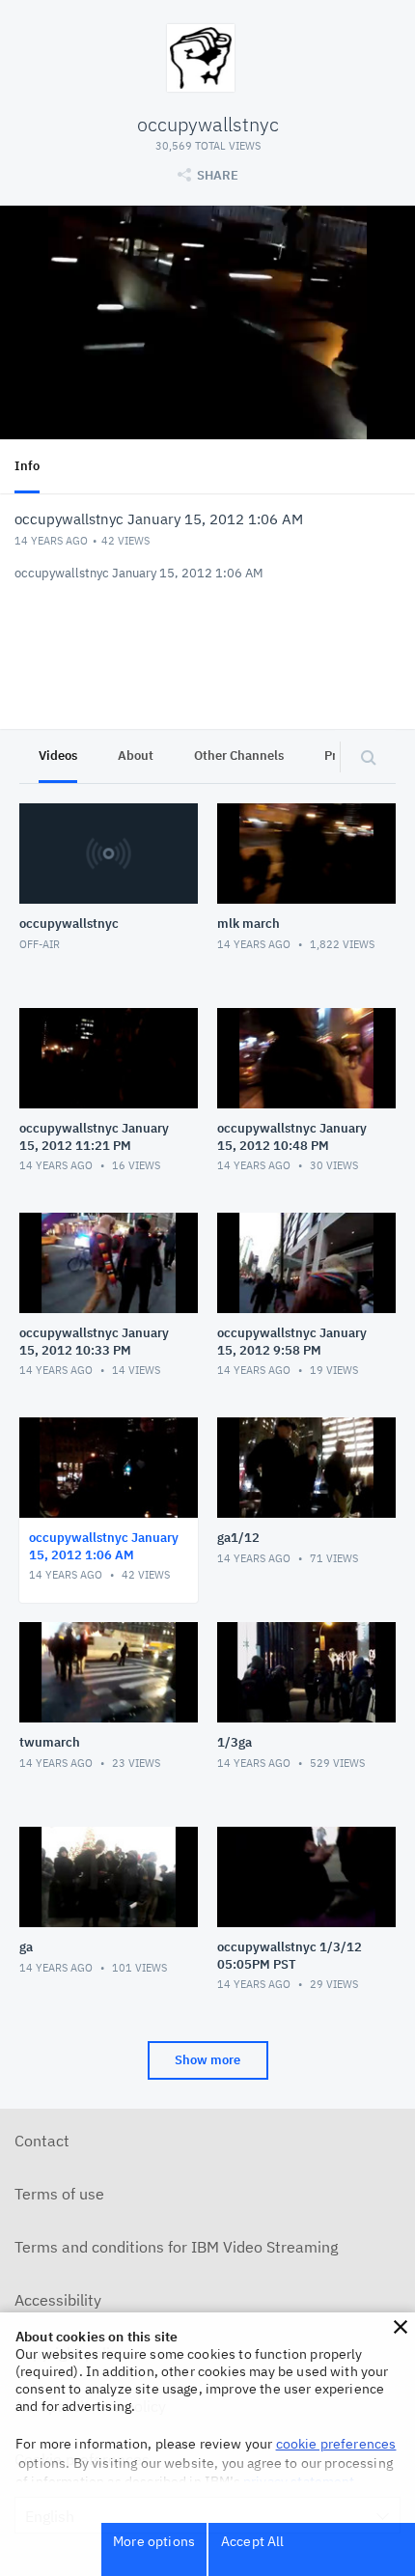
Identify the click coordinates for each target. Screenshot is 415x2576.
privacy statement (299, 2481)
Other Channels (239, 756)
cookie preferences (336, 2444)
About (136, 756)
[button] (401, 2327)
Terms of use (59, 2194)
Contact (42, 2141)
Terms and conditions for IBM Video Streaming (176, 2247)
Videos (58, 756)
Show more (207, 2060)
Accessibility (58, 2300)
